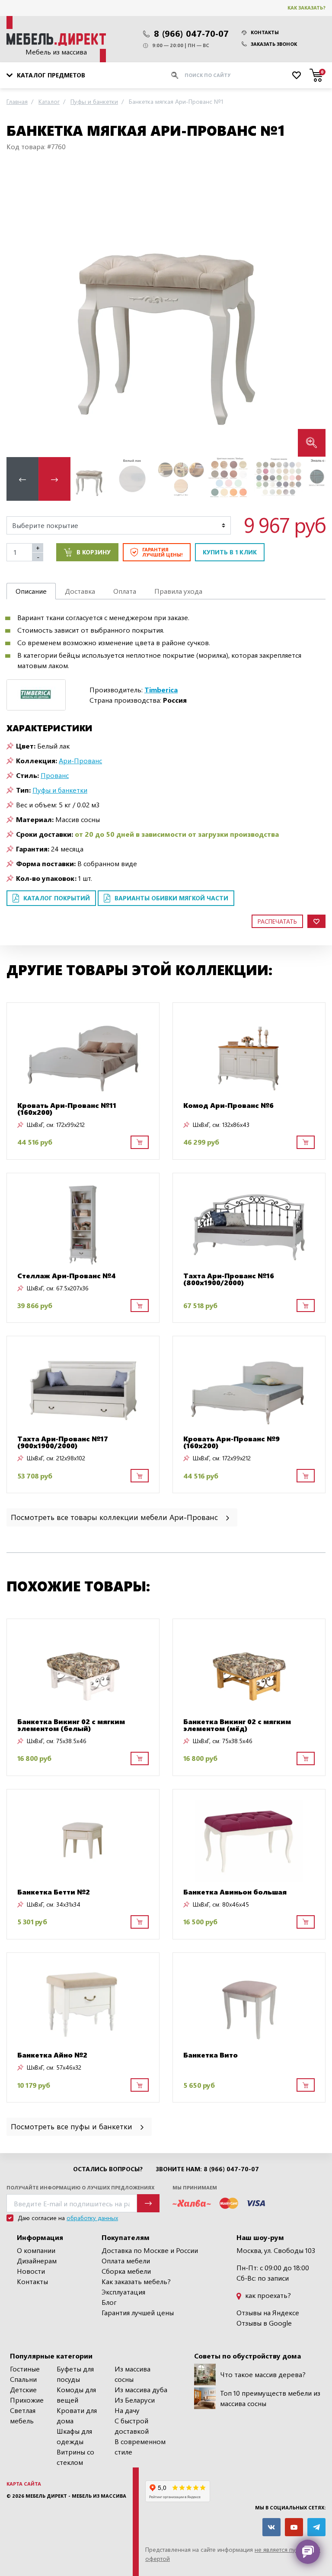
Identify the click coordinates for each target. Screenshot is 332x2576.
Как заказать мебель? (136, 2281)
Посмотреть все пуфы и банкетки (73, 2126)
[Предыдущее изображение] (20, 311)
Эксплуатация (123, 2292)
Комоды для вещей (76, 2395)
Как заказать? (306, 8)
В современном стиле (140, 2446)
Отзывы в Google (264, 2323)
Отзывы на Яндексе (268, 2312)
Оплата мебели (126, 2261)
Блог (109, 2302)
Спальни (23, 2379)
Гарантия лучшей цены (138, 2312)
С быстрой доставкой (132, 2426)
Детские (23, 2389)
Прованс (55, 775)
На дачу (127, 2410)
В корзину (94, 552)
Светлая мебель (23, 2415)
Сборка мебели (126, 2271)
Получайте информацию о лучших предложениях (80, 2187)
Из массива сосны (132, 2374)
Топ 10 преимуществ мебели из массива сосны (270, 2398)
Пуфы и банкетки (60, 790)
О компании (36, 2250)
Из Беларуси (135, 2400)
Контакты (265, 32)
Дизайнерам (37, 2261)
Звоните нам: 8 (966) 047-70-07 (207, 2169)
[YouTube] (294, 2527)
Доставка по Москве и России (150, 2250)
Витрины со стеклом (75, 2457)
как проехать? (267, 2295)
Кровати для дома (77, 2415)
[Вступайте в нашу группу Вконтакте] (271, 2527)
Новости (31, 2271)
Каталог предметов (51, 75)
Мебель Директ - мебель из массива (76, 2496)
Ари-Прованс (80, 760)
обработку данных (92, 2218)
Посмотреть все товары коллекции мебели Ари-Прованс (115, 1517)
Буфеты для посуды (75, 2374)
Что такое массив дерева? (263, 2374)
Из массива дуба (141, 2389)
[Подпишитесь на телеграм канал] (316, 2527)
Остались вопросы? (108, 2169)
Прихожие (27, 2400)
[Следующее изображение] (312, 311)
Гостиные (25, 2369)
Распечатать (277, 921)
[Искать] (175, 75)
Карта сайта (24, 2484)
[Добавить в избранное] (316, 921)
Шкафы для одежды (74, 2436)
